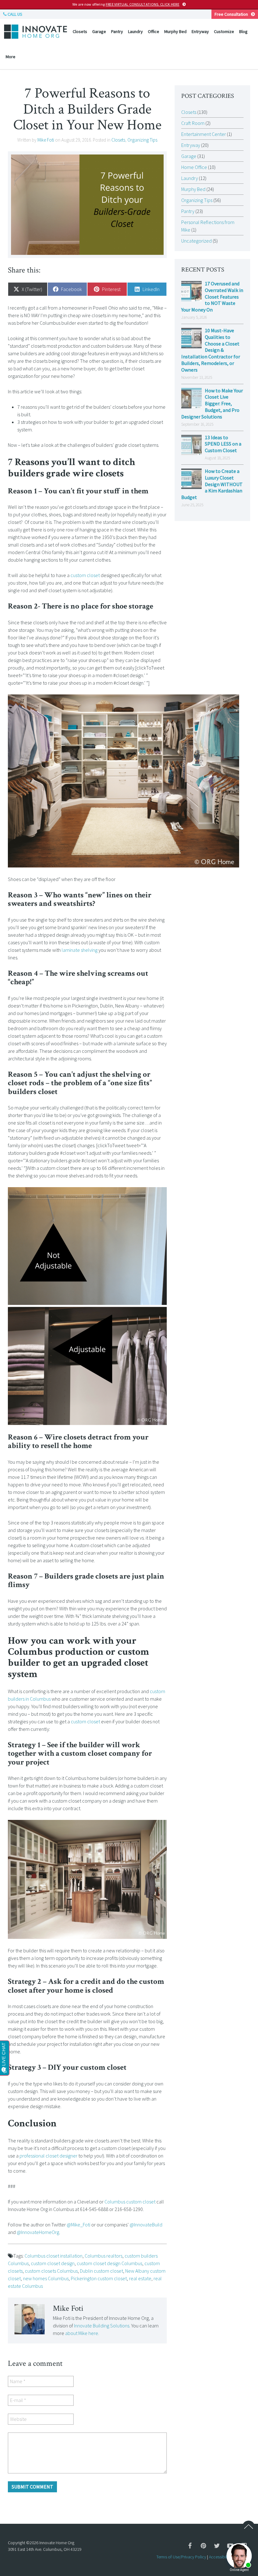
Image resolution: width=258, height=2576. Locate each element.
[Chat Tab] (129, 1288)
